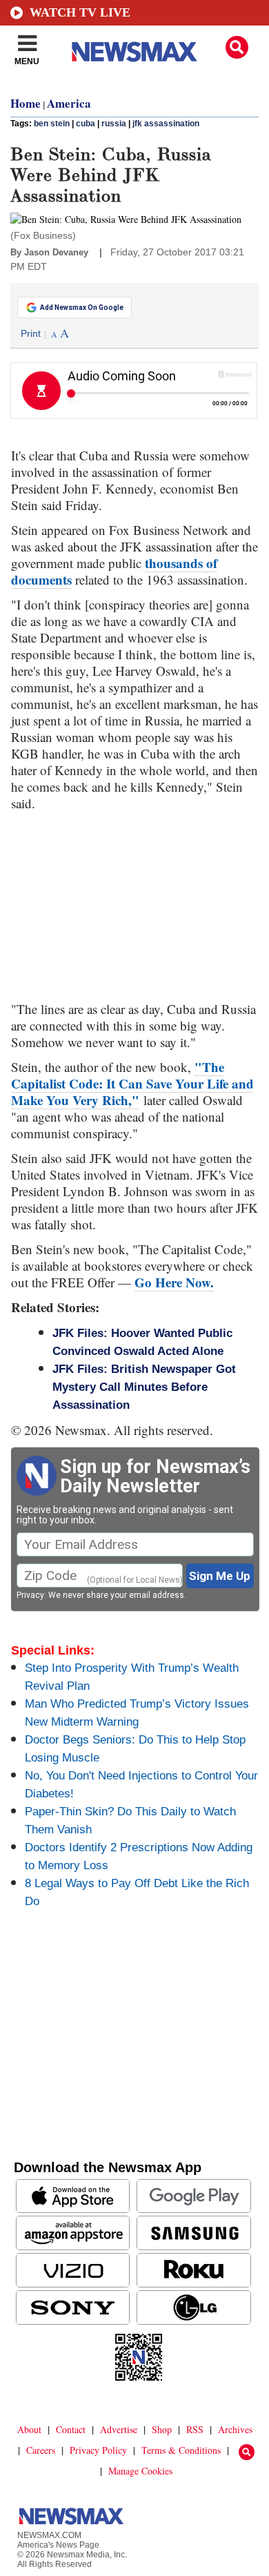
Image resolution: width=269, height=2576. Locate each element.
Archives (235, 2429)
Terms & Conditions (181, 2450)
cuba (86, 124)
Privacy (30, 1595)
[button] (237, 47)
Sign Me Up (220, 1576)
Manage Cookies (140, 2471)
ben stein (52, 124)
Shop (162, 2429)
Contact (71, 2429)
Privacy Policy (98, 2450)
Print (31, 333)
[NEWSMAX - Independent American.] (134, 52)
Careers (41, 2450)
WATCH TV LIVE (80, 12)
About (29, 2429)
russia (114, 124)
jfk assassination (166, 124)
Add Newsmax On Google (82, 308)
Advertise (119, 2429)
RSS (195, 2429)
